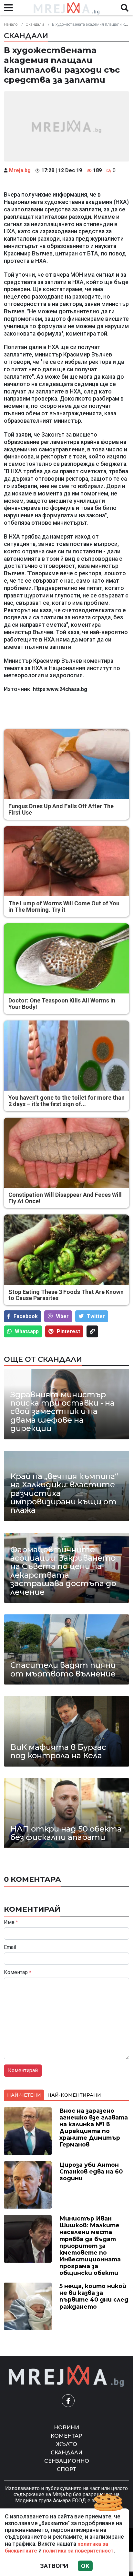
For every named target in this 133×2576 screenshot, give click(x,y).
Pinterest (68, 1331)
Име (11, 1922)
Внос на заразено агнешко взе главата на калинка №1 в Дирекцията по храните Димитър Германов (94, 2128)
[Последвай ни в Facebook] (68, 2401)
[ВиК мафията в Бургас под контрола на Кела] (66, 1731)
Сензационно (67, 2461)
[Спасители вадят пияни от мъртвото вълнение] (66, 1649)
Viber (62, 1316)
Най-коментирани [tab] (74, 2095)
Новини (66, 2428)
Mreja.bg (20, 170)
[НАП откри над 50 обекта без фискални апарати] (66, 1813)
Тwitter (96, 1316)
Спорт (66, 2469)
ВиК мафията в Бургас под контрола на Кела (58, 1752)
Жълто (67, 2444)
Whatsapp (27, 1331)
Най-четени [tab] (24, 2095)
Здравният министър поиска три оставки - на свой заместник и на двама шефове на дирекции (62, 1412)
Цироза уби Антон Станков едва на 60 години (91, 2171)
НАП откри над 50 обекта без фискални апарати (66, 1833)
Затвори (54, 2566)
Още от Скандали (43, 1359)
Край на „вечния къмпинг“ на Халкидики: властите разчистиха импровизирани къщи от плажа (64, 1493)
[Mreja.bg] (66, 2376)
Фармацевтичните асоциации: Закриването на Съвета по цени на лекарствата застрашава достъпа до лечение (63, 1571)
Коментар (18, 1972)
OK (85, 2566)
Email (10, 1947)
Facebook (26, 1316)
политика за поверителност (78, 2551)
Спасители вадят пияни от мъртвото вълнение (63, 1670)
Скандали (35, 24)
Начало (11, 24)
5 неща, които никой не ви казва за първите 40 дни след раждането (94, 2296)
